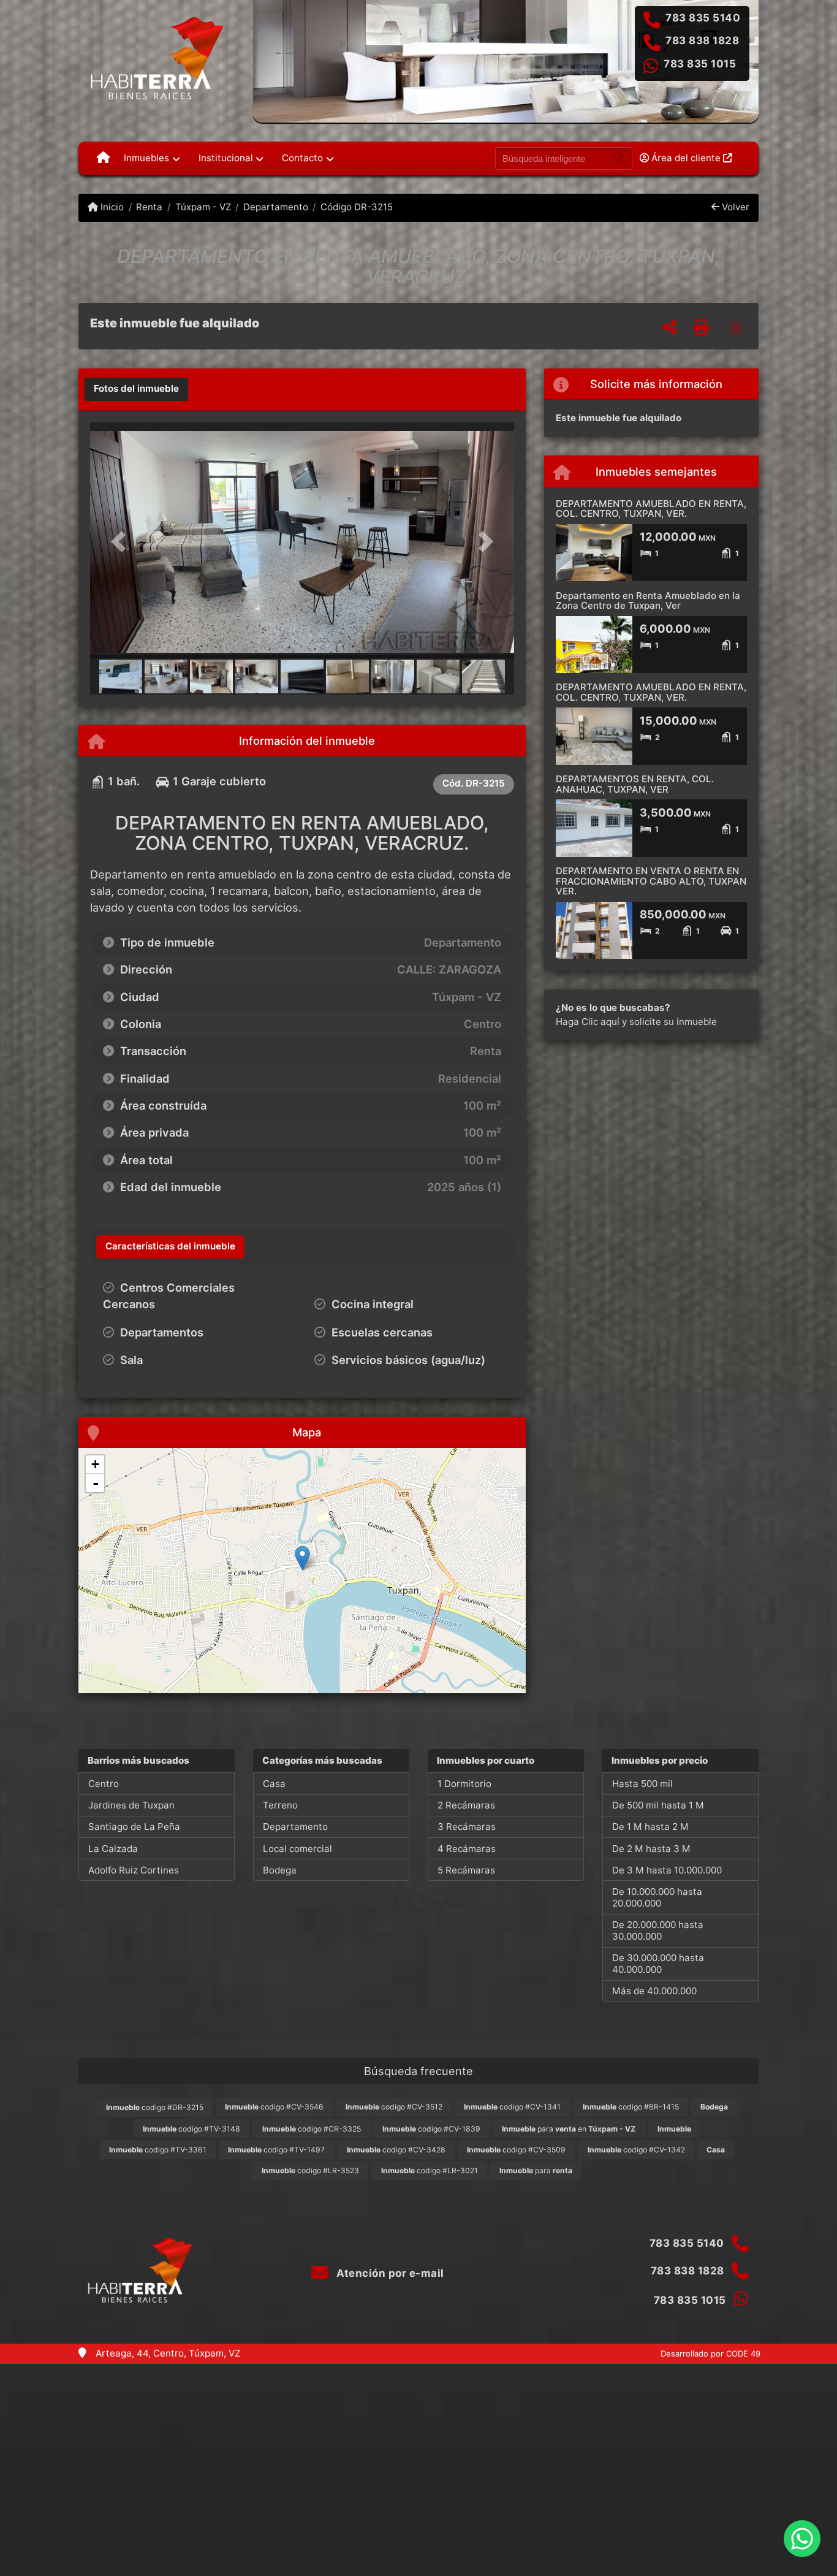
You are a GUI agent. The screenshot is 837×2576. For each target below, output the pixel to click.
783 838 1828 (702, 40)
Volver (734, 207)
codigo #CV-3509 (516, 2150)
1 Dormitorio (464, 1784)
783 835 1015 (700, 64)
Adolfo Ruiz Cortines (134, 1870)
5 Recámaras (466, 1870)
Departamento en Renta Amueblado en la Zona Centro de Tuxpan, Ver (648, 601)
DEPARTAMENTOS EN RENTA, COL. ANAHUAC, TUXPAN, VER (635, 784)
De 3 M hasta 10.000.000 (667, 1870)
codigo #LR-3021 (430, 2170)
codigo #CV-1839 (431, 2129)
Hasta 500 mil (642, 1784)
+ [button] (95, 1464)
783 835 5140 (703, 18)
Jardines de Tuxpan (131, 1805)
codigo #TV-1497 (276, 2150)
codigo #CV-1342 (636, 2150)
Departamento (276, 207)
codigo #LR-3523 (310, 2170)
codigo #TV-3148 (191, 2129)
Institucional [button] (226, 158)
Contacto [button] (302, 158)
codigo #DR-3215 (155, 2107)
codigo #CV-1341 (512, 2107)
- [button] (96, 1483)
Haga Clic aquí (588, 1022)
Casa (274, 1784)
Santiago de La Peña (134, 1827)
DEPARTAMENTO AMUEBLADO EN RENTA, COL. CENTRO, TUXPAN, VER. (651, 509)
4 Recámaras (467, 1849)
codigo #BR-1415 (631, 2107)
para (536, 2170)
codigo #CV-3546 (274, 2107)
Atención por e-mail (389, 2273)
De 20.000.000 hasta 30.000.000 (658, 1930)
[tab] (136, 389)
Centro (104, 1784)
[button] (122, 542)
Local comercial (297, 1849)
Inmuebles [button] (146, 158)
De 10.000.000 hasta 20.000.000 (657, 1897)
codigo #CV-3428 (396, 2150)
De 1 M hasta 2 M (650, 1827)
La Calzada (113, 1849)
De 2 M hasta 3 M (651, 1849)
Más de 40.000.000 (654, 1991)
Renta (149, 207)
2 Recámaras (466, 1805)
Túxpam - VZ (203, 207)
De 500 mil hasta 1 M (658, 1805)
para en (569, 2129)
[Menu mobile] (103, 158)
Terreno (280, 1805)
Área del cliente (686, 158)
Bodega (280, 1870)
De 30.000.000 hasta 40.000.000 (658, 1964)
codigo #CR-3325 (312, 2129)
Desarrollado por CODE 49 (710, 2353)
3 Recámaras (467, 1827)
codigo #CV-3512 (394, 2107)
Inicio (111, 207)
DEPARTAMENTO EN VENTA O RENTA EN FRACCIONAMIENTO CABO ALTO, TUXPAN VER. (651, 881)
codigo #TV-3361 (158, 2150)
